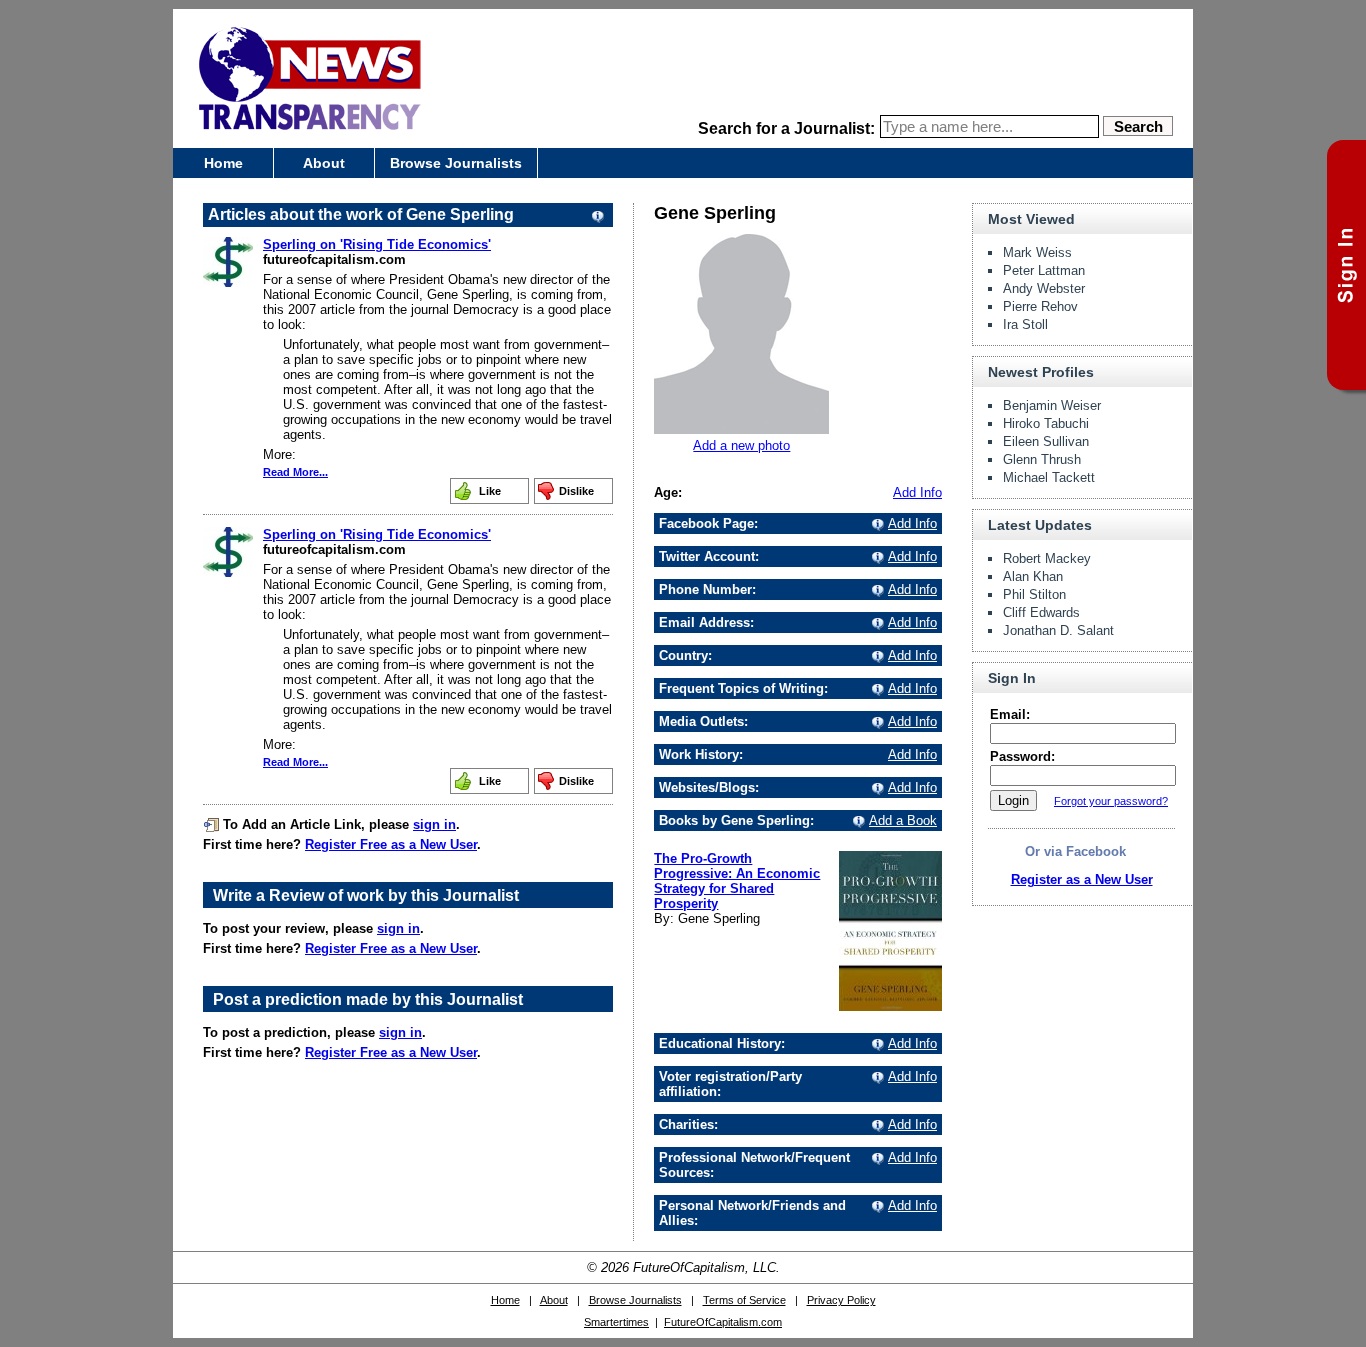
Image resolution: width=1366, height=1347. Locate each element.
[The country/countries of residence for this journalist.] (875, 655)
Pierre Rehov (1040, 306)
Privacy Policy (841, 1300)
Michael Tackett (1049, 477)
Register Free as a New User (391, 844)
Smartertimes (616, 1322)
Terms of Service (744, 1300)
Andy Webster (1044, 288)
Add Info (917, 492)
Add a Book (903, 820)
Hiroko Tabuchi (1046, 423)
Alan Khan (1033, 576)
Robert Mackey (1047, 558)
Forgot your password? (1111, 801)
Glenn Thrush (1042, 459)
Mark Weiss (1037, 252)
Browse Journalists (456, 163)
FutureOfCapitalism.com (723, 1322)
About (324, 163)
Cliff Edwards (1041, 612)
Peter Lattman (1044, 270)
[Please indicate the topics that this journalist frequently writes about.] (875, 688)
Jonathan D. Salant (1058, 630)
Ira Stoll (1025, 324)
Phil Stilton (1034, 594)
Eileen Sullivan (1046, 441)
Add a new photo (741, 445)
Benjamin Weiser (1052, 405)
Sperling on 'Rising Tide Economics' (377, 244)
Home (223, 163)
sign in (434, 824)
